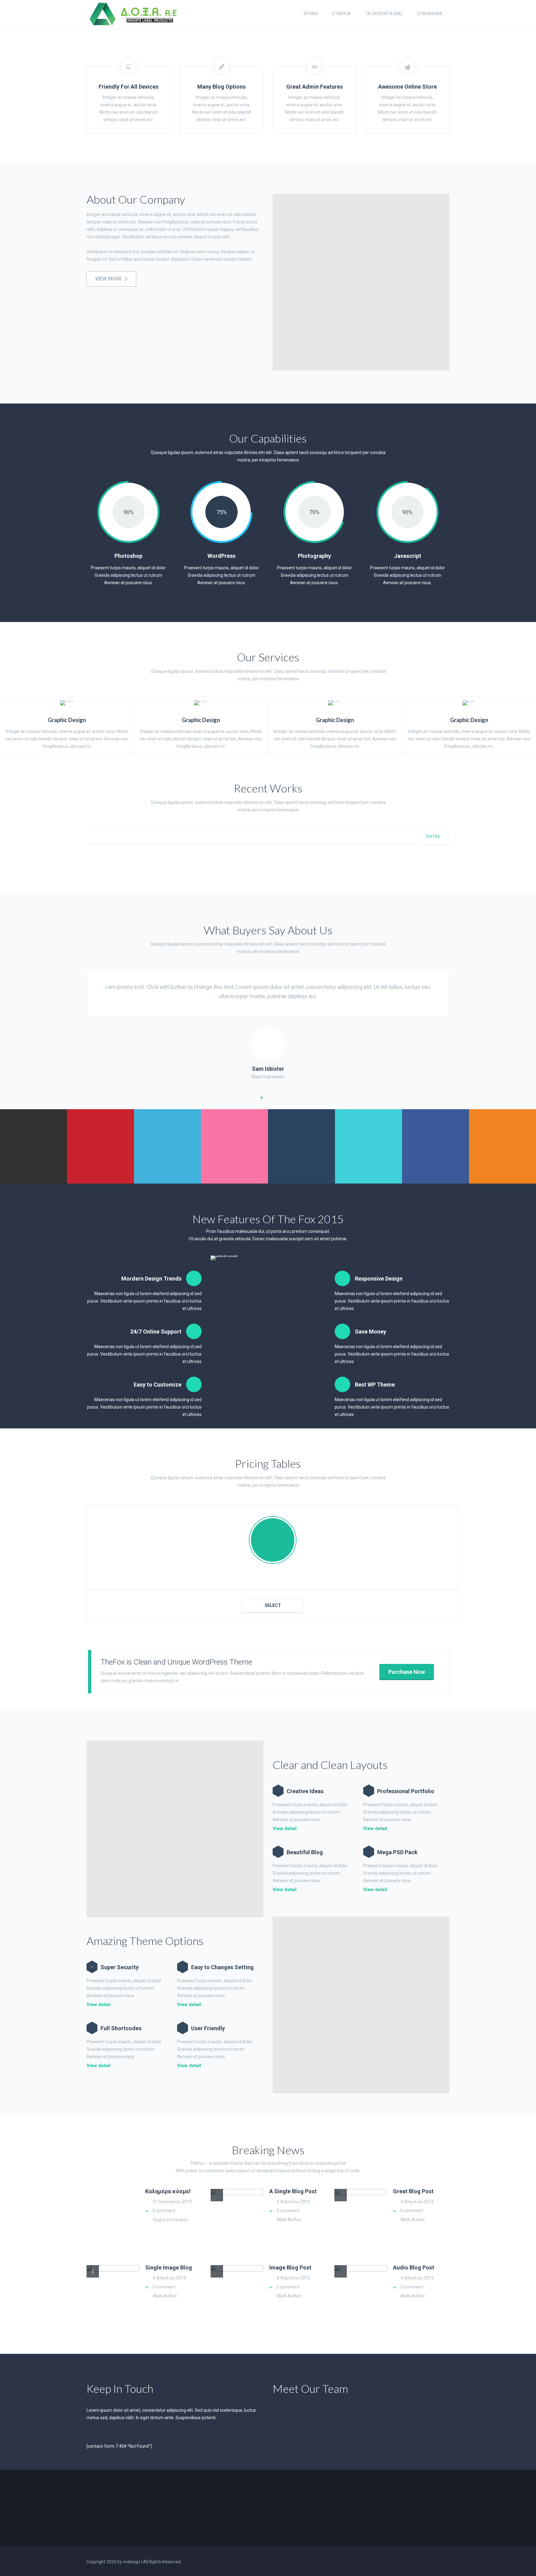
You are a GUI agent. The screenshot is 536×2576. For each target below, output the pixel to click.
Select (273, 1605)
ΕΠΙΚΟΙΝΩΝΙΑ (430, 14)
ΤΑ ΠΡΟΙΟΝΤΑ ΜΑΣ (384, 14)
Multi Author (289, 2220)
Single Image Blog (169, 2267)
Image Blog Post (290, 2267)
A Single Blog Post (293, 2191)
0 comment (164, 2211)
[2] (267, 1098)
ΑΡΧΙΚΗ (311, 14)
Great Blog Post (413, 2191)
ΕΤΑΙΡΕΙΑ (342, 14)
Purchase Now (407, 1672)
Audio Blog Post (414, 2267)
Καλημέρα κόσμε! (168, 2191)
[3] (273, 1098)
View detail (98, 2005)
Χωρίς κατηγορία (170, 2220)
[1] (261, 1098)
